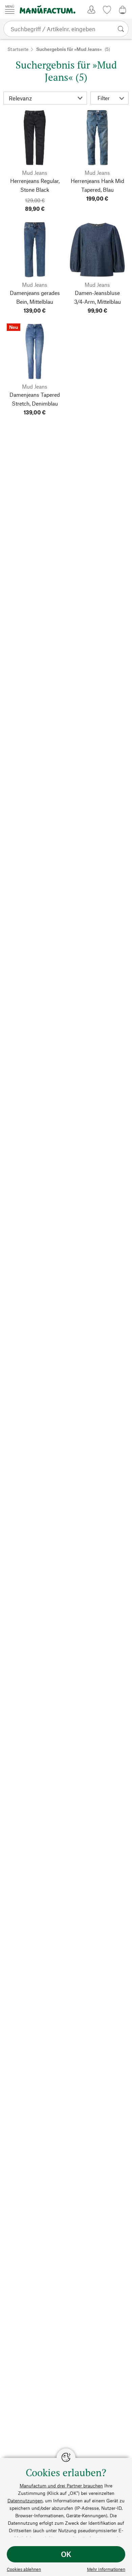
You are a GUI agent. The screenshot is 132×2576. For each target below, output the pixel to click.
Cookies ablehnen (24, 2569)
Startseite (18, 49)
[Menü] (10, 9)
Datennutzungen (25, 2500)
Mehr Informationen (106, 2569)
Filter (104, 98)
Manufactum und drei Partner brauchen (61, 2486)
